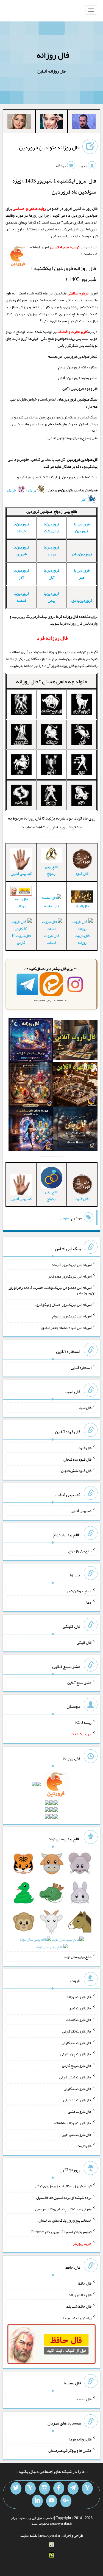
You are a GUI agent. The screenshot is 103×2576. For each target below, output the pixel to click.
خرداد (12, 490)
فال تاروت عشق (80, 2111)
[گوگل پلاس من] (66, 2501)
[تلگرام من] (73, 2488)
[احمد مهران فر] (84, 123)
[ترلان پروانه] (52, 123)
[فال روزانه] (31, 1041)
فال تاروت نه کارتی (78, 2088)
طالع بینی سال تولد (78, 1957)
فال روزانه (53, 55)
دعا (89, 1602)
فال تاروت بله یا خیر (77, 2134)
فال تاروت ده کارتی (77, 2100)
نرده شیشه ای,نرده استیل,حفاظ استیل (64, 2197)
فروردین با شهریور (21, 551)
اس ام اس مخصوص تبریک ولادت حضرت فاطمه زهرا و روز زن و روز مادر (52, 1290)
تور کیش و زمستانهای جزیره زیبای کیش (63, 2186)
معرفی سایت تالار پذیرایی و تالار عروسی (63, 2209)
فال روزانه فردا (80, 2439)
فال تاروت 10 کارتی (21, 939)
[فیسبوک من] (59, 2488)
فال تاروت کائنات (52, 939)
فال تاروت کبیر (80, 2008)
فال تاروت (84, 2146)
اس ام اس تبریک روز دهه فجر (70, 1276)
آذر (84, 499)
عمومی (65, 1218)
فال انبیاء (82, 906)
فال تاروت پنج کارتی (77, 2065)
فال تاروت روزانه (82, 939)
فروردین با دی (82, 600)
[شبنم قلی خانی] (19, 123)
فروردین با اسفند (21, 597)
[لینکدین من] (37, 2501)
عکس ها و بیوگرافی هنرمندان (70, 2450)
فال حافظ (85, 2283)
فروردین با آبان (51, 574)
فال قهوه (85, 1448)
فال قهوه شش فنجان (76, 1471)
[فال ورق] (31, 1130)
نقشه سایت (29, 2535)
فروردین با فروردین (82, 527)
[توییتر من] (16, 2488)
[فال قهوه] (75, 1086)
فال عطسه (51, 906)
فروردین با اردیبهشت (51, 527)
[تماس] (30, 2488)
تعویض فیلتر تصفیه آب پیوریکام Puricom (61, 2232)
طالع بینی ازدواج (52, 870)
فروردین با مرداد (51, 551)
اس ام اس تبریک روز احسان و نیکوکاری (63, 1304)
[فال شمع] (31, 1086)
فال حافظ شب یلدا (78, 2306)
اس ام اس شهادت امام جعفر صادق (66, 1327)
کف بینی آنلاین (81, 1511)
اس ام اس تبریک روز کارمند (71, 1265)
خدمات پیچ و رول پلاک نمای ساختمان (65, 2220)
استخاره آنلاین (81, 1367)
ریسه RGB (83, 1722)
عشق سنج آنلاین (79, 1682)
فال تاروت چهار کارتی (76, 2054)
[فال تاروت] (75, 1041)
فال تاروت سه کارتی (77, 2042)
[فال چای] (75, 1130)
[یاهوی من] (87, 2488)
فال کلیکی (84, 1642)
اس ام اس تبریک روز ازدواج (72, 1316)
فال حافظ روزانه (21, 902)
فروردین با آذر (21, 574)
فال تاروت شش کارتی (75, 2077)
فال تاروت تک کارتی (77, 2031)
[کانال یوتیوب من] (52, 2501)
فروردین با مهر (82, 574)
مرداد (32, 490)
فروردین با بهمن (51, 597)
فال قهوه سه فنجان (77, 1459)
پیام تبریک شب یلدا (77, 2318)
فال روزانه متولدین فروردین (49, 147)
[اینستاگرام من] (44, 2488)
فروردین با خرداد (21, 527)
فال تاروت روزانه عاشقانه (73, 2123)
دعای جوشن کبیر (79, 1591)
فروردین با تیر (82, 554)
